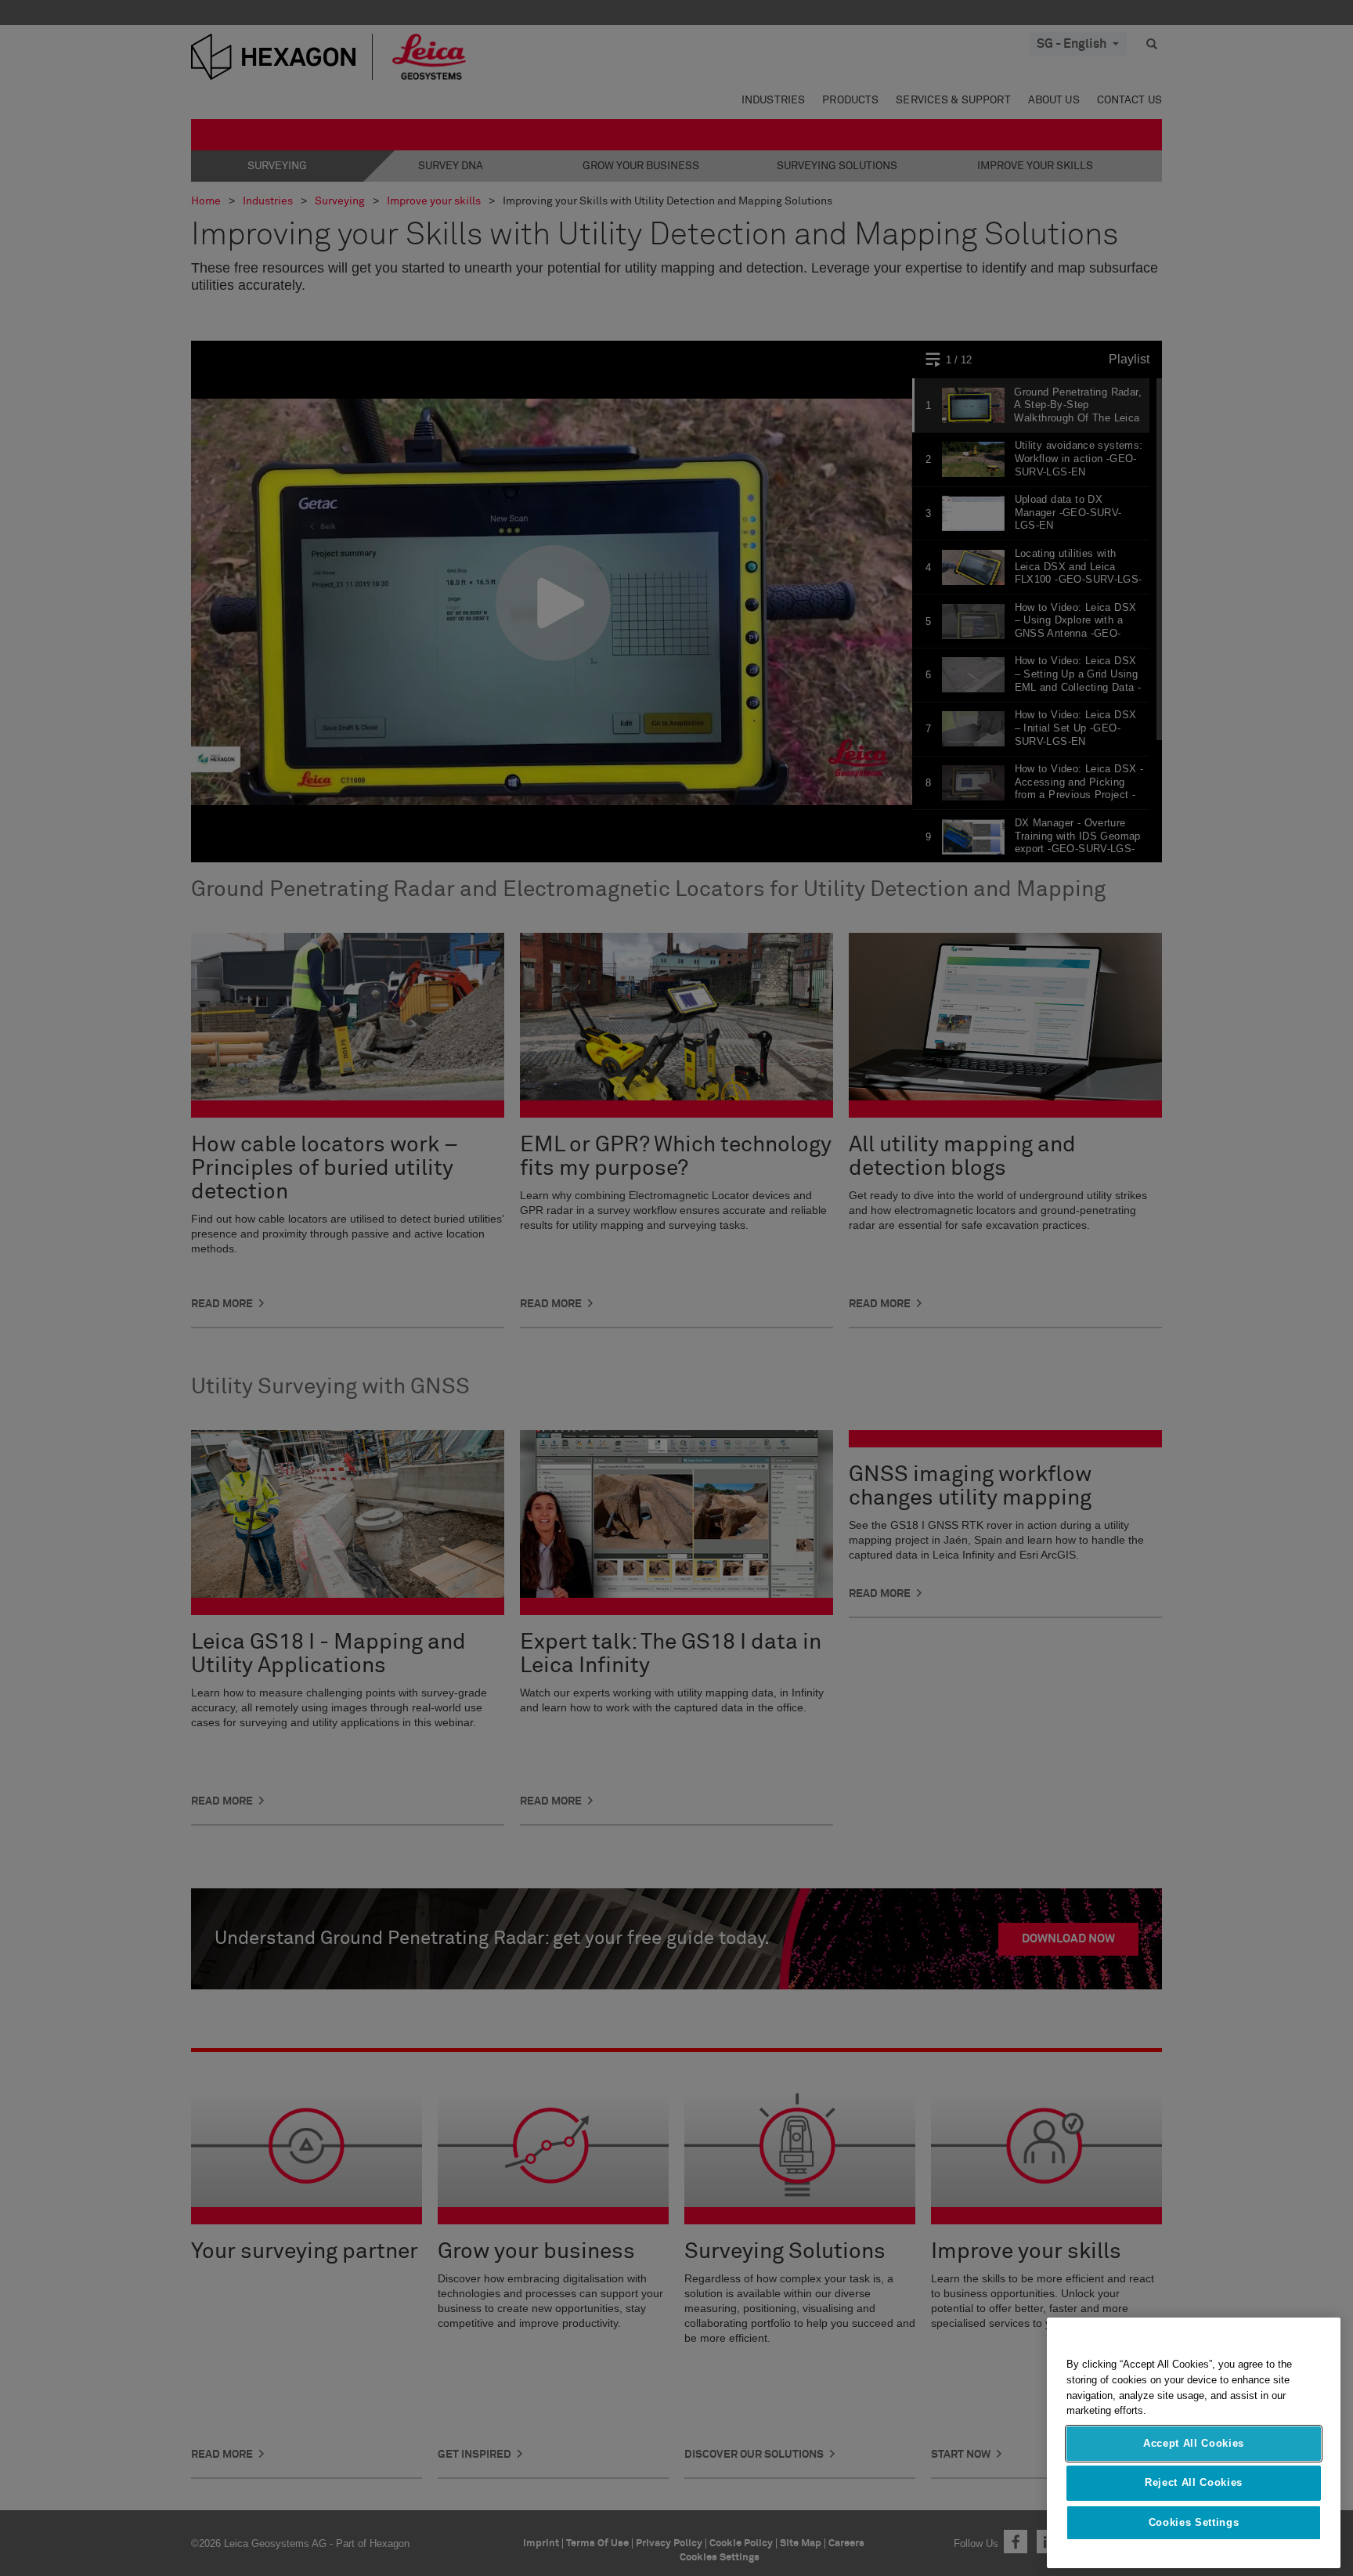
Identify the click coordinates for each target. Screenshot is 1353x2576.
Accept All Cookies (1194, 2443)
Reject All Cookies (1194, 2482)
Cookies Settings (1194, 2522)
